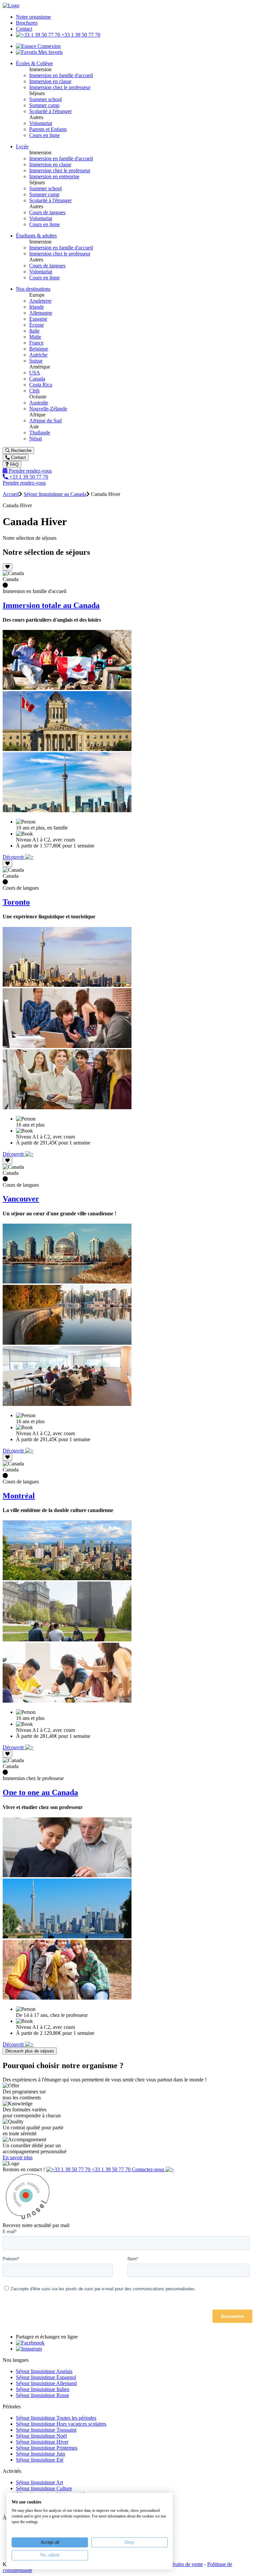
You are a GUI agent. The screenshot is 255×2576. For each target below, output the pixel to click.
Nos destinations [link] (33, 289)
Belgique (39, 349)
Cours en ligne (44, 135)
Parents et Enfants (48, 129)
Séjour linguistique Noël (41, 2436)
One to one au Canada (40, 1792)
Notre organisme (33, 17)
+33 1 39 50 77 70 (80, 35)
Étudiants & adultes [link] (36, 236)
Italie (34, 331)
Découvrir (14, 857)
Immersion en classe (50, 81)
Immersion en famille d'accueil (61, 75)
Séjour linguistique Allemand (46, 2383)
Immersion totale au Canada (51, 605)
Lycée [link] (22, 147)
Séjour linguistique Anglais (44, 2371)
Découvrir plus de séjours (30, 2051)
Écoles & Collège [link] (34, 63)
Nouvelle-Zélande (48, 409)
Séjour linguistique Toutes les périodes (56, 2418)
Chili (34, 391)
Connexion (48, 46)
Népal (36, 439)
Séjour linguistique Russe (42, 2395)
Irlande (37, 307)
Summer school (45, 99)
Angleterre (40, 301)
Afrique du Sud (45, 421)
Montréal (19, 1496)
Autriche (38, 355)
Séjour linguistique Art (40, 2482)
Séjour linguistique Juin (41, 2454)
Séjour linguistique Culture (44, 2488)
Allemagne (41, 313)
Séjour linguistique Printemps (47, 2448)
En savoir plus (18, 2157)
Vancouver (21, 1199)
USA (35, 373)
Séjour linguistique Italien (43, 2389)
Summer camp (44, 105)
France (36, 343)
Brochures (27, 23)
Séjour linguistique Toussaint (46, 2430)
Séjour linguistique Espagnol (46, 2377)
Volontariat (41, 123)
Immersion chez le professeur (60, 87)
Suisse (36, 361)
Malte (35, 337)
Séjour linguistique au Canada (55, 494)
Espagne (38, 319)
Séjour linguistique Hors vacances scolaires (61, 2424)
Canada (37, 379)
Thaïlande (40, 433)
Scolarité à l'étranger (50, 111)
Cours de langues (47, 212)
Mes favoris (50, 52)
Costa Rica (41, 385)
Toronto (16, 902)
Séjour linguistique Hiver (42, 2442)
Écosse (37, 325)
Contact (24, 29)
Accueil (11, 494)
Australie (39, 403)
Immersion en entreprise (54, 176)
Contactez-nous (149, 2169)
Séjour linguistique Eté (40, 2460)
